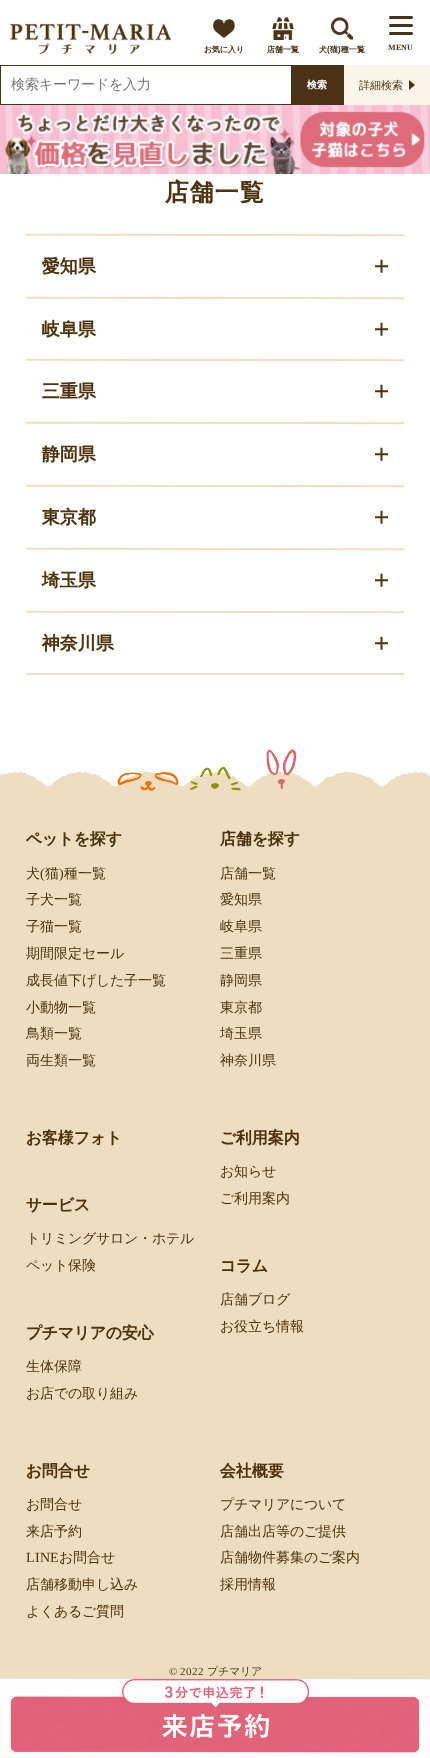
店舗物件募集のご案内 (290, 1557)
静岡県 (241, 980)
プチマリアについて (283, 1504)
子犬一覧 (54, 899)
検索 (317, 84)
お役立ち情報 (262, 1326)
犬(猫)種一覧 (342, 49)
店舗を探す (260, 838)
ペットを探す (74, 838)
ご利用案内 (255, 1198)
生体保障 (54, 1366)
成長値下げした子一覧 (96, 980)
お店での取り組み (82, 1393)
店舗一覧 (283, 49)
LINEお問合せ (70, 1557)
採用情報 (248, 1584)
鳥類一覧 (54, 1033)
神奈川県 (248, 1060)
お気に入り (224, 49)
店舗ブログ (255, 1299)
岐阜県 (241, 926)
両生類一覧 (61, 1060)
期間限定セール (75, 953)
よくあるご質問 (75, 1611)
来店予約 (54, 1531)
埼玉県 (241, 1033)
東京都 (241, 1006)
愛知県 (241, 899)
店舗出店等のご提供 (283, 1531)
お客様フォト (74, 1137)
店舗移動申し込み (82, 1584)
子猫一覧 (54, 926)
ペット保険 (61, 1265)
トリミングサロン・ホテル (110, 1238)
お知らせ (248, 1171)
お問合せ (54, 1504)
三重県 (241, 953)
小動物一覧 (61, 1006)
